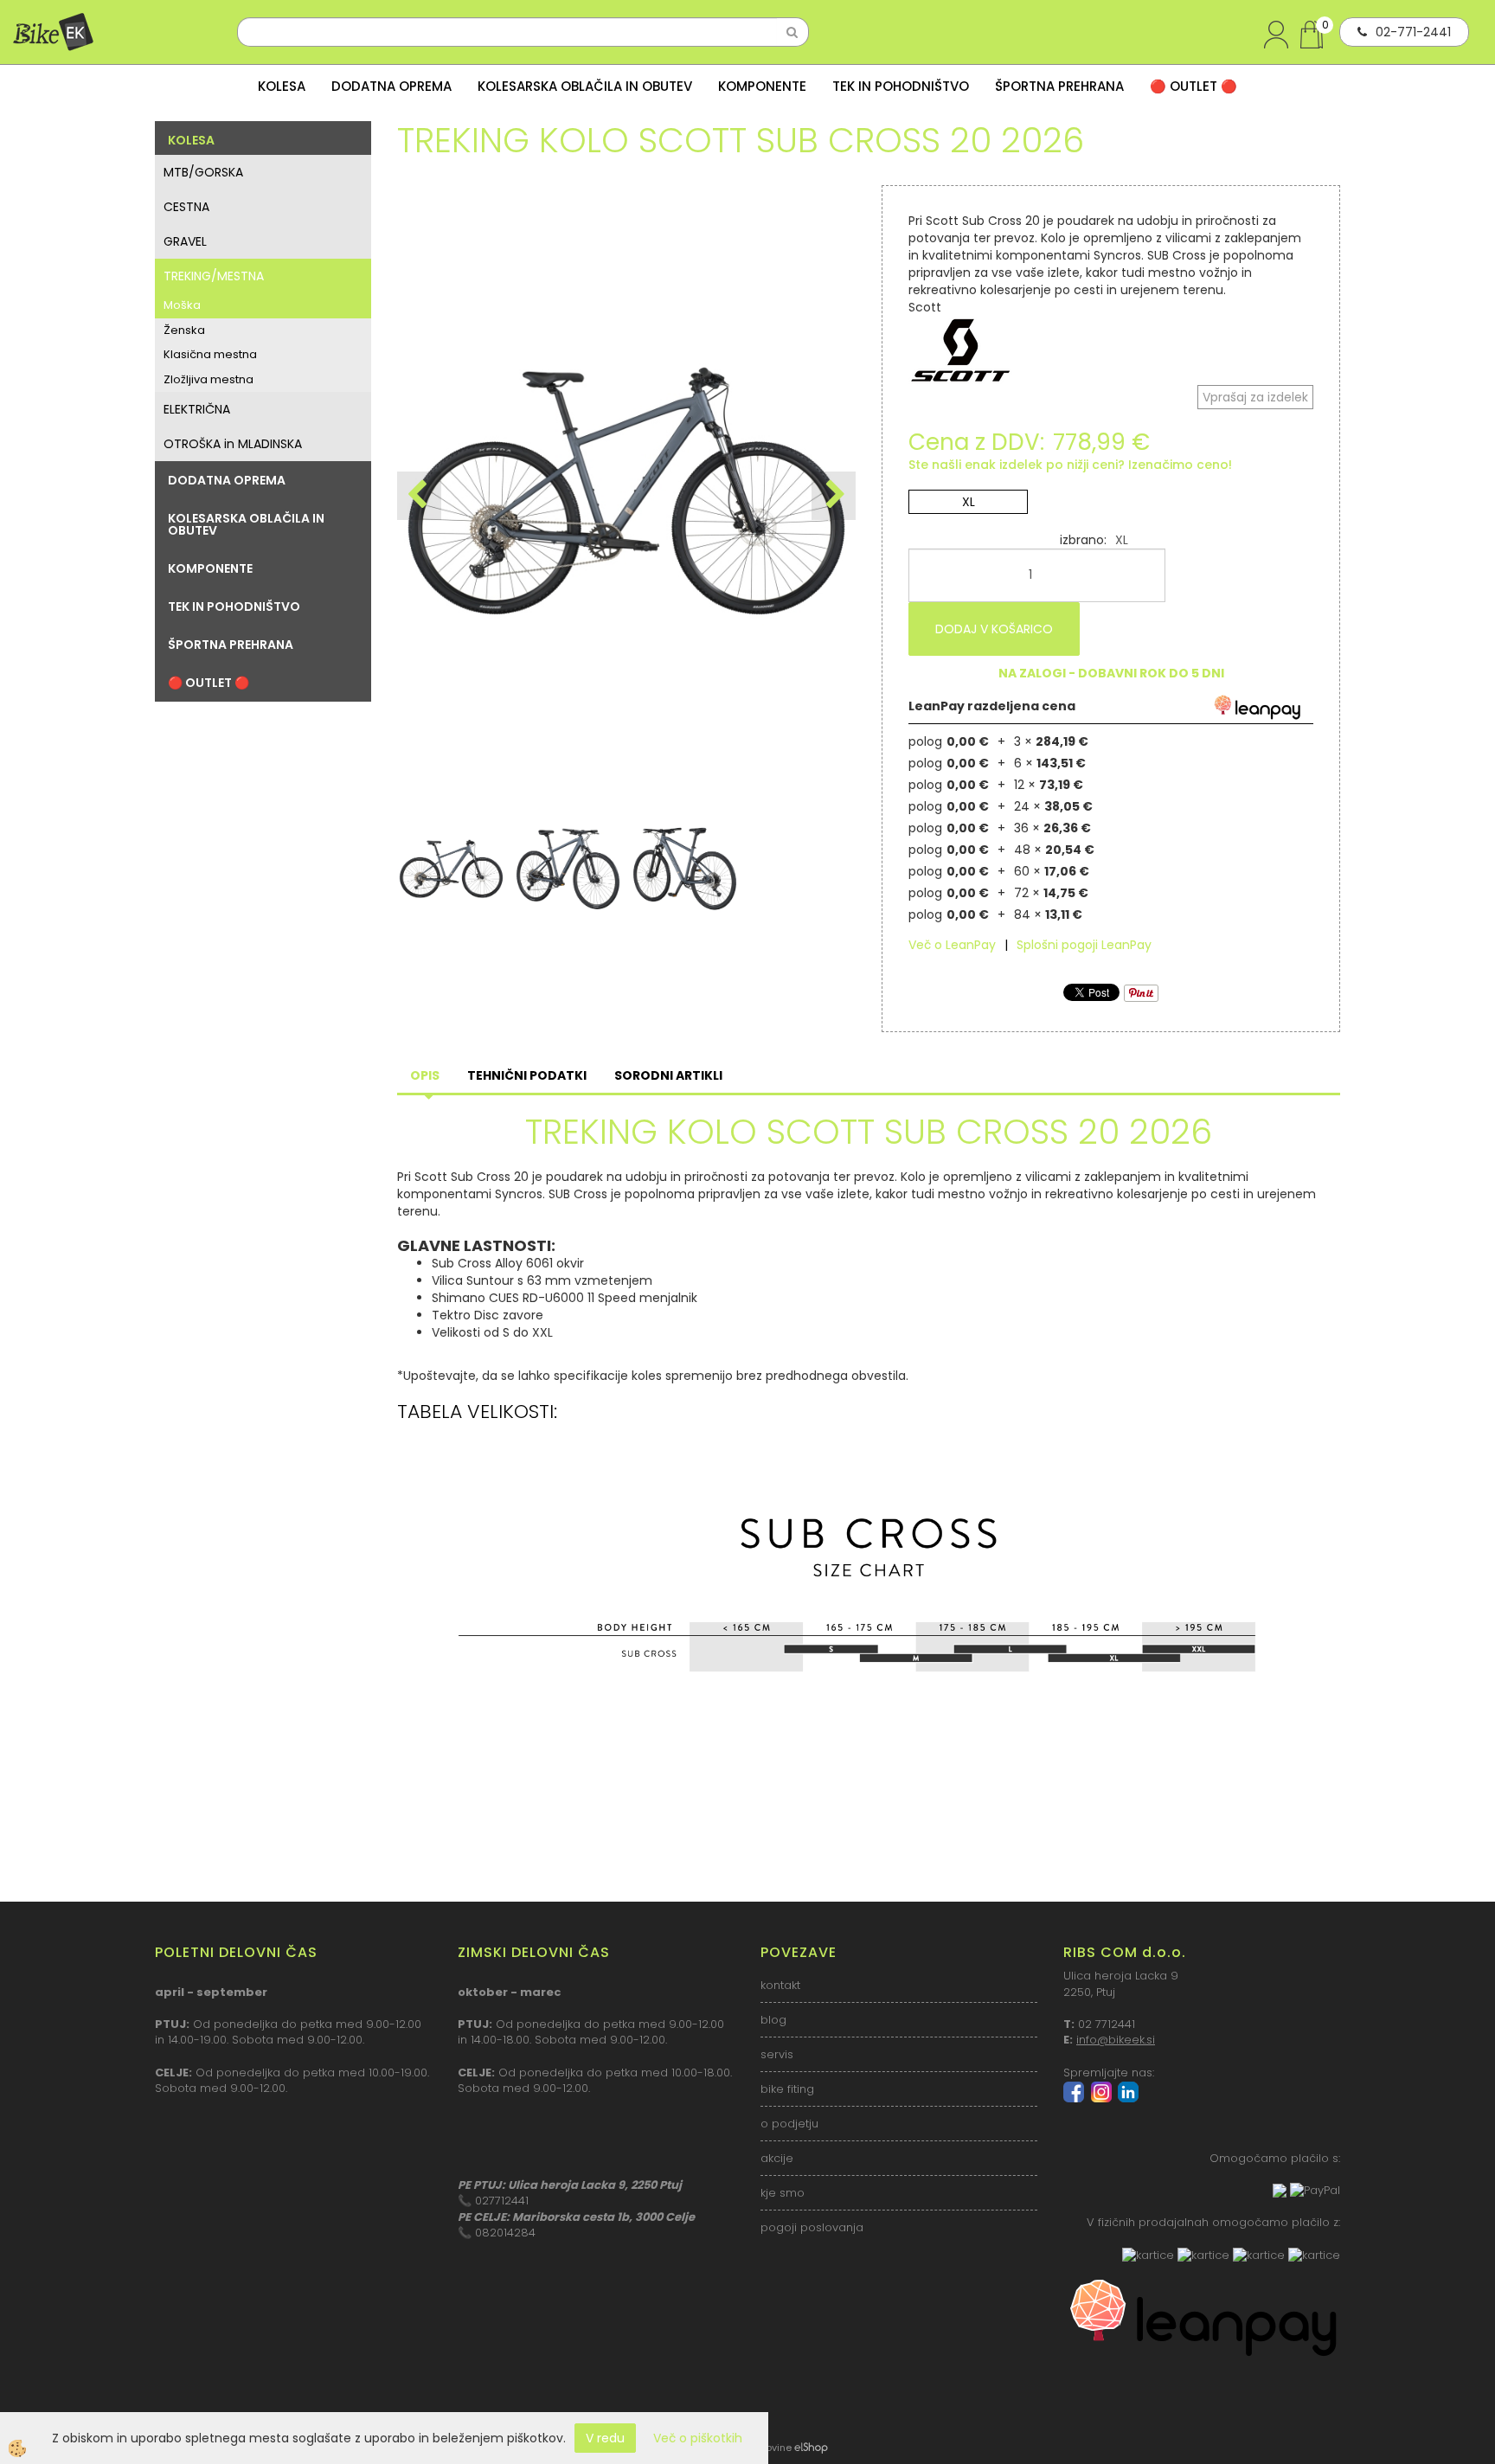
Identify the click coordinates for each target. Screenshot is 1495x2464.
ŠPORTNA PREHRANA (1059, 86)
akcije (777, 2158)
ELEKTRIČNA (197, 409)
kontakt (780, 1985)
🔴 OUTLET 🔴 (1193, 86)
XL (969, 502)
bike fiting (787, 2089)
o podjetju (789, 2124)
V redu (605, 2438)
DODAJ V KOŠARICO (994, 629)
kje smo (783, 2193)
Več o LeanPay (952, 945)
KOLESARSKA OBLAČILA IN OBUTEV (585, 86)
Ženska (184, 330)
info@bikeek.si (1116, 2040)
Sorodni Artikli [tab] (668, 1075)
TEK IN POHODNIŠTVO (901, 86)
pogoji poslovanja (812, 2227)
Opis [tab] (425, 1075)
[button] (834, 496)
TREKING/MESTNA (214, 276)
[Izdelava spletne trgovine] (811, 2448)
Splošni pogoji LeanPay (1084, 945)
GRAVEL (185, 241)
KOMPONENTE (762, 86)
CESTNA (186, 207)
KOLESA (282, 86)
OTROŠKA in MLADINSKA (233, 444)
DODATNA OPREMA (391, 86)
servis (777, 2054)
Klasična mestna (210, 354)
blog (773, 2020)
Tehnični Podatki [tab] (527, 1075)
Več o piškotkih (698, 2438)
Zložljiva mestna (209, 379)
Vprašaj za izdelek (1255, 397)
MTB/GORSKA (203, 172)
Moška (182, 305)
